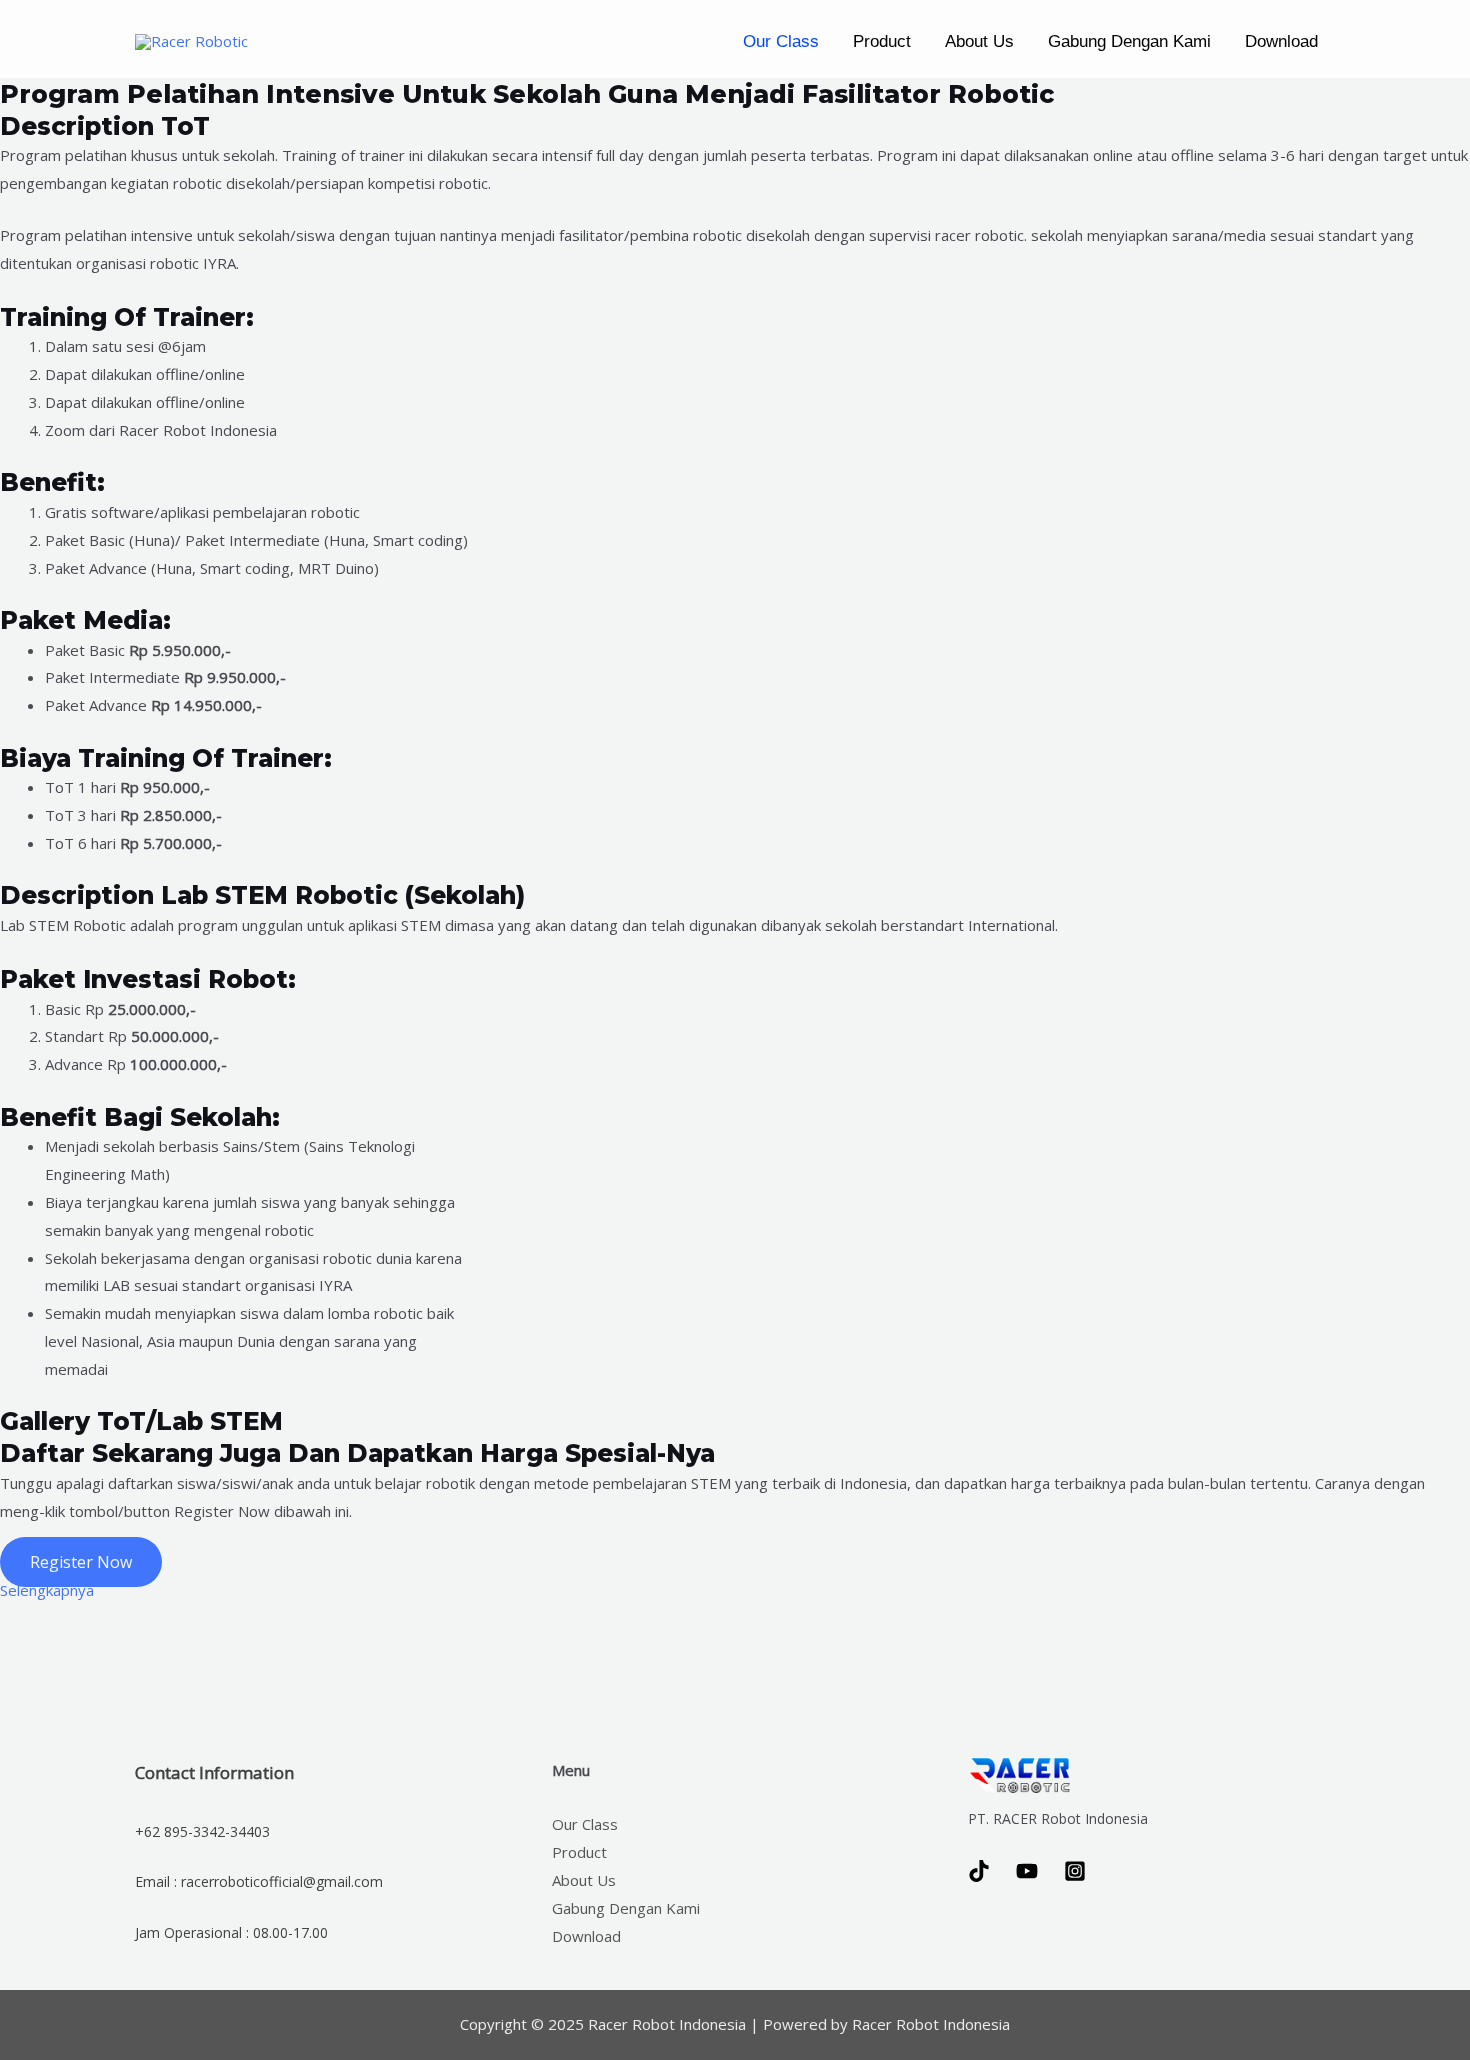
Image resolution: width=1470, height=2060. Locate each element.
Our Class (781, 41)
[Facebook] (979, 1871)
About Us (979, 41)
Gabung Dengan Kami (1129, 41)
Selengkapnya (47, 1590)
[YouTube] (1027, 1871)
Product (882, 41)
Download (1281, 41)
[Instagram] (1075, 1871)
